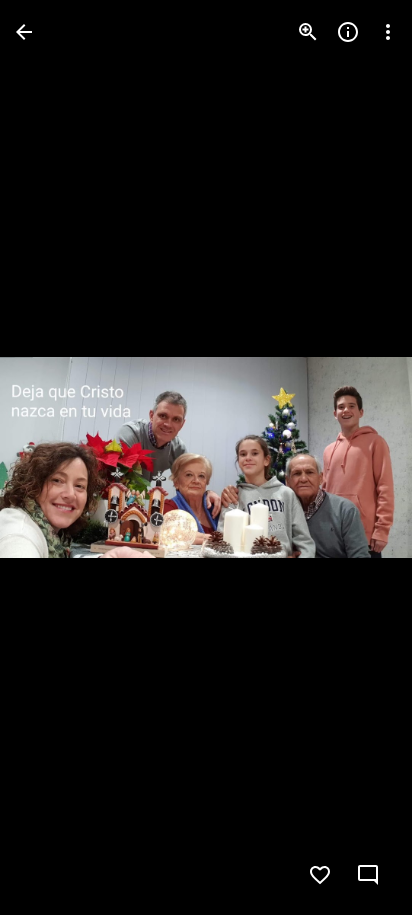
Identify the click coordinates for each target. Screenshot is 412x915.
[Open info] (348, 32)
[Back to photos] (24, 32)
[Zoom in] (308, 32)
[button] (56, 458)
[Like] (320, 875)
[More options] (388, 32)
